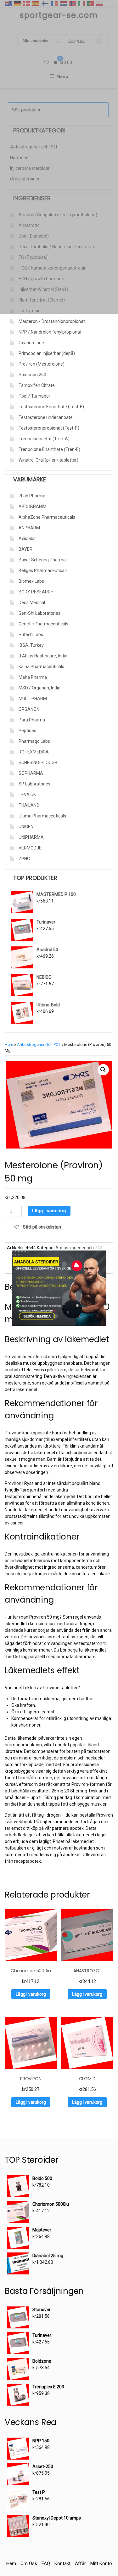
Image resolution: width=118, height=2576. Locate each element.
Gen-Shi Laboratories (39, 613)
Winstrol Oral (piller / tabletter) (48, 460)
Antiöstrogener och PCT (39, 1044)
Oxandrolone (31, 343)
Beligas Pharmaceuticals (43, 570)
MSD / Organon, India (39, 688)
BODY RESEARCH (36, 592)
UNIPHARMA (31, 837)
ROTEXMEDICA (34, 752)
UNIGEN (26, 827)
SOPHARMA (31, 773)
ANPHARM (29, 528)
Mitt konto (101, 2563)
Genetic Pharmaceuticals (43, 624)
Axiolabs (27, 538)
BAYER (25, 549)
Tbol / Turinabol (34, 396)
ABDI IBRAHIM (33, 506)
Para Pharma (32, 720)
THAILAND (29, 805)
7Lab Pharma (32, 496)
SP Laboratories (34, 784)
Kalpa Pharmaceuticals (41, 667)
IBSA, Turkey (31, 645)
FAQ (46, 2563)
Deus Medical (32, 602)
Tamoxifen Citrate (37, 385)
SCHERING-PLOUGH (38, 763)
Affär (80, 2563)
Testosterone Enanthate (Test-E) (51, 407)
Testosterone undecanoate (46, 417)
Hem (9, 1044)
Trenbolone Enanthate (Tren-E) (49, 449)
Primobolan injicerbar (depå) (47, 353)
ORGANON (29, 709)
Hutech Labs (31, 635)
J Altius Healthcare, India (43, 656)
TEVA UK (27, 795)
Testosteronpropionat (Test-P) (49, 428)
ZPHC (24, 859)
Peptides (27, 731)
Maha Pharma (33, 677)
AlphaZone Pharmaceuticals (47, 517)
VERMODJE (30, 848)
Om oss (29, 2563)
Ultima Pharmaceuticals (42, 816)
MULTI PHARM (33, 699)
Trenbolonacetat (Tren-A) (44, 439)
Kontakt (62, 2563)
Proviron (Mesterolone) (42, 364)
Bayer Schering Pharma (42, 560)
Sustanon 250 (32, 375)
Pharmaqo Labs (34, 741)
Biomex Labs (31, 581)
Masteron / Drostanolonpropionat (52, 321)
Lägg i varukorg (49, 1211)
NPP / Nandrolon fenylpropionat (50, 332)
